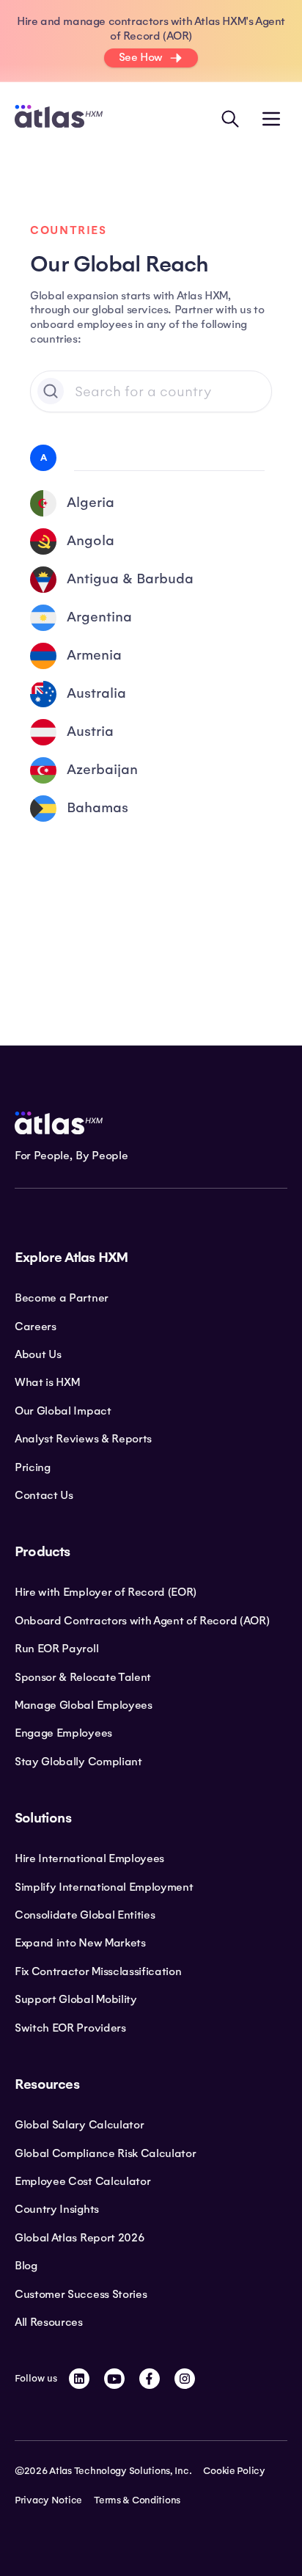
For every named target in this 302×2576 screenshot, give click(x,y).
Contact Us (44, 1495)
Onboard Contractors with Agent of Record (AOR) (142, 1621)
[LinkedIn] (79, 2379)
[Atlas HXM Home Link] (59, 118)
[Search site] (230, 119)
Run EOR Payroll (56, 1649)
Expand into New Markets (80, 1943)
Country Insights (57, 2209)
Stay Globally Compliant (78, 1762)
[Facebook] (150, 2379)
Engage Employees (63, 1733)
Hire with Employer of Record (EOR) (106, 1592)
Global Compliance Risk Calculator (105, 2153)
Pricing (33, 1467)
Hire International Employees (89, 1858)
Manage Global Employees (84, 1705)
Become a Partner (62, 1298)
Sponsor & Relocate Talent (83, 1677)
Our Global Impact (63, 1411)
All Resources (49, 2322)
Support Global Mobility (76, 1999)
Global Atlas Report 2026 (80, 2238)
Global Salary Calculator (79, 2125)
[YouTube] (114, 2379)
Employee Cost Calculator (82, 2181)
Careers (36, 1327)
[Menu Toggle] (271, 119)
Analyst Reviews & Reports (83, 1439)
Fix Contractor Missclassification (98, 1971)
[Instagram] (185, 2379)
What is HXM (47, 1382)
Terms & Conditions (137, 2500)
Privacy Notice (48, 2500)
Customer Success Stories (81, 2294)
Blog (26, 2266)
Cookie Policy (234, 2471)
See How (141, 57)
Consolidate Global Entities (85, 1915)
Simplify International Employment (104, 1887)
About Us (38, 1354)
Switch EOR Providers (70, 2028)
